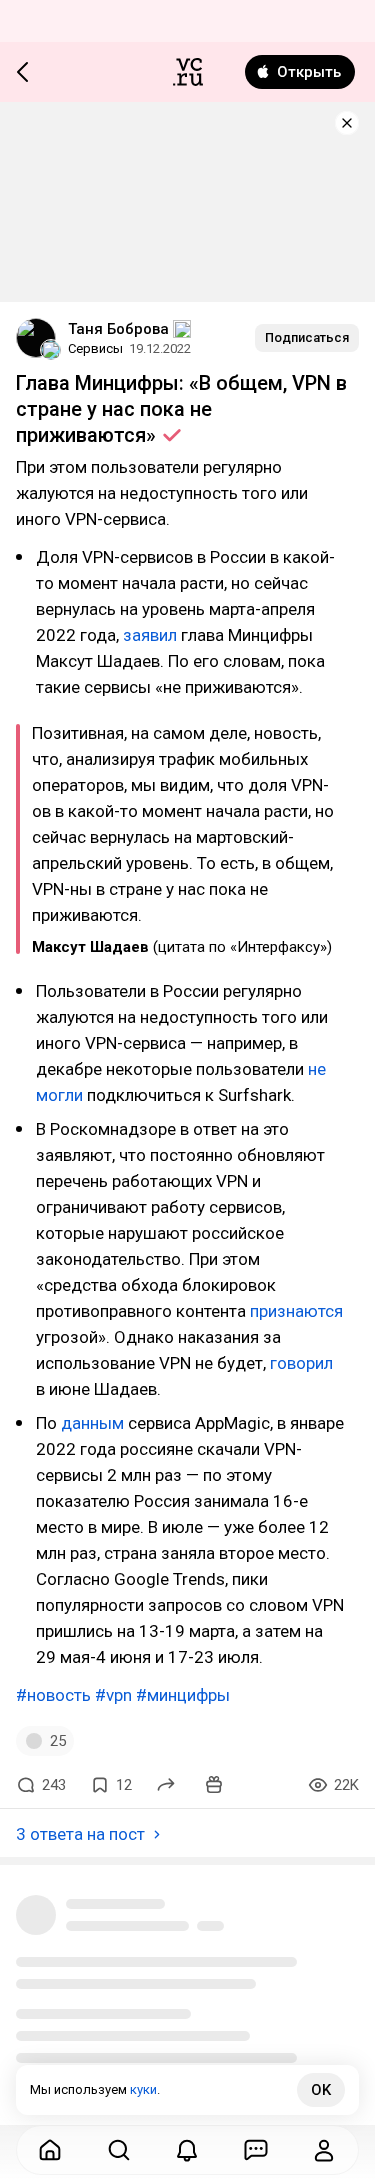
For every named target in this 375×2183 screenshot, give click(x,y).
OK (321, 2090)
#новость (53, 1695)
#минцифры (183, 1695)
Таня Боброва (118, 329)
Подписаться (307, 337)
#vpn (113, 1695)
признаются (296, 1311)
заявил (150, 635)
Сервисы (95, 348)
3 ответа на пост (80, 1834)
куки (143, 2089)
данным (92, 1423)
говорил (301, 1363)
